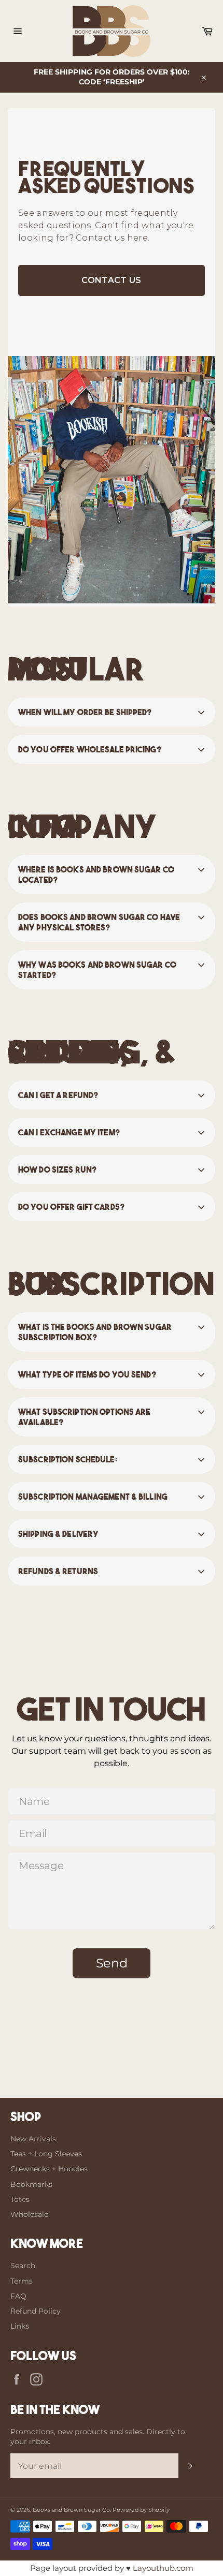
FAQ (18, 2296)
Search (23, 2266)
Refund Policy (36, 2311)
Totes (20, 2199)
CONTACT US (111, 280)
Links (20, 2326)
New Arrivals (33, 2139)
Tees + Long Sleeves (46, 2154)
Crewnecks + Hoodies (49, 2169)
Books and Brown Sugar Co (71, 2510)
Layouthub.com (163, 2568)
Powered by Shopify (141, 2510)
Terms (22, 2281)
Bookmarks (31, 2184)
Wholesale (29, 2214)
